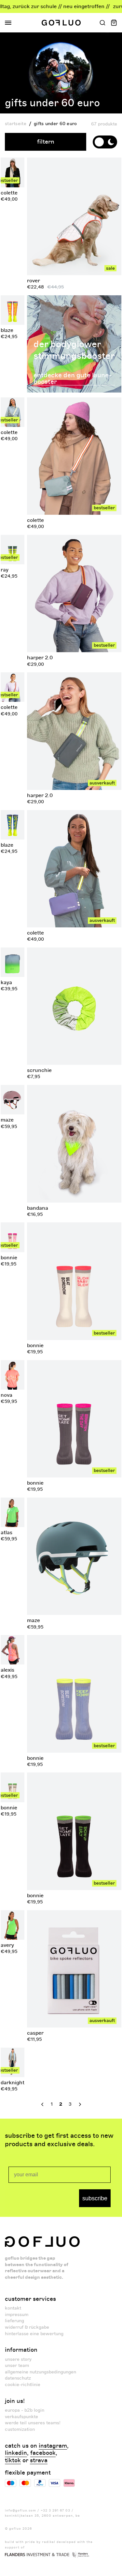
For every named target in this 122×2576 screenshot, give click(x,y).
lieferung (14, 2321)
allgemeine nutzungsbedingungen (41, 2372)
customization (20, 2429)
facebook (43, 2453)
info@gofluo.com (20, 2511)
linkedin (16, 2453)
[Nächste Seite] (81, 2104)
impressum (17, 2315)
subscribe (95, 2198)
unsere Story (18, 2359)
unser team (17, 2365)
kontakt (13, 2308)
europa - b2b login (25, 2410)
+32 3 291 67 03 (55, 2511)
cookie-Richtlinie (23, 2385)
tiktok (13, 2461)
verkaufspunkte (21, 2417)
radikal (49, 2542)
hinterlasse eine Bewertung (34, 2334)
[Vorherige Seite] (41, 2104)
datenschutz (18, 2378)
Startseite (16, 124)
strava (39, 2461)
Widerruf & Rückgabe (27, 2327)
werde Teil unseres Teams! (33, 2423)
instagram (53, 2446)
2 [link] (61, 2104)
